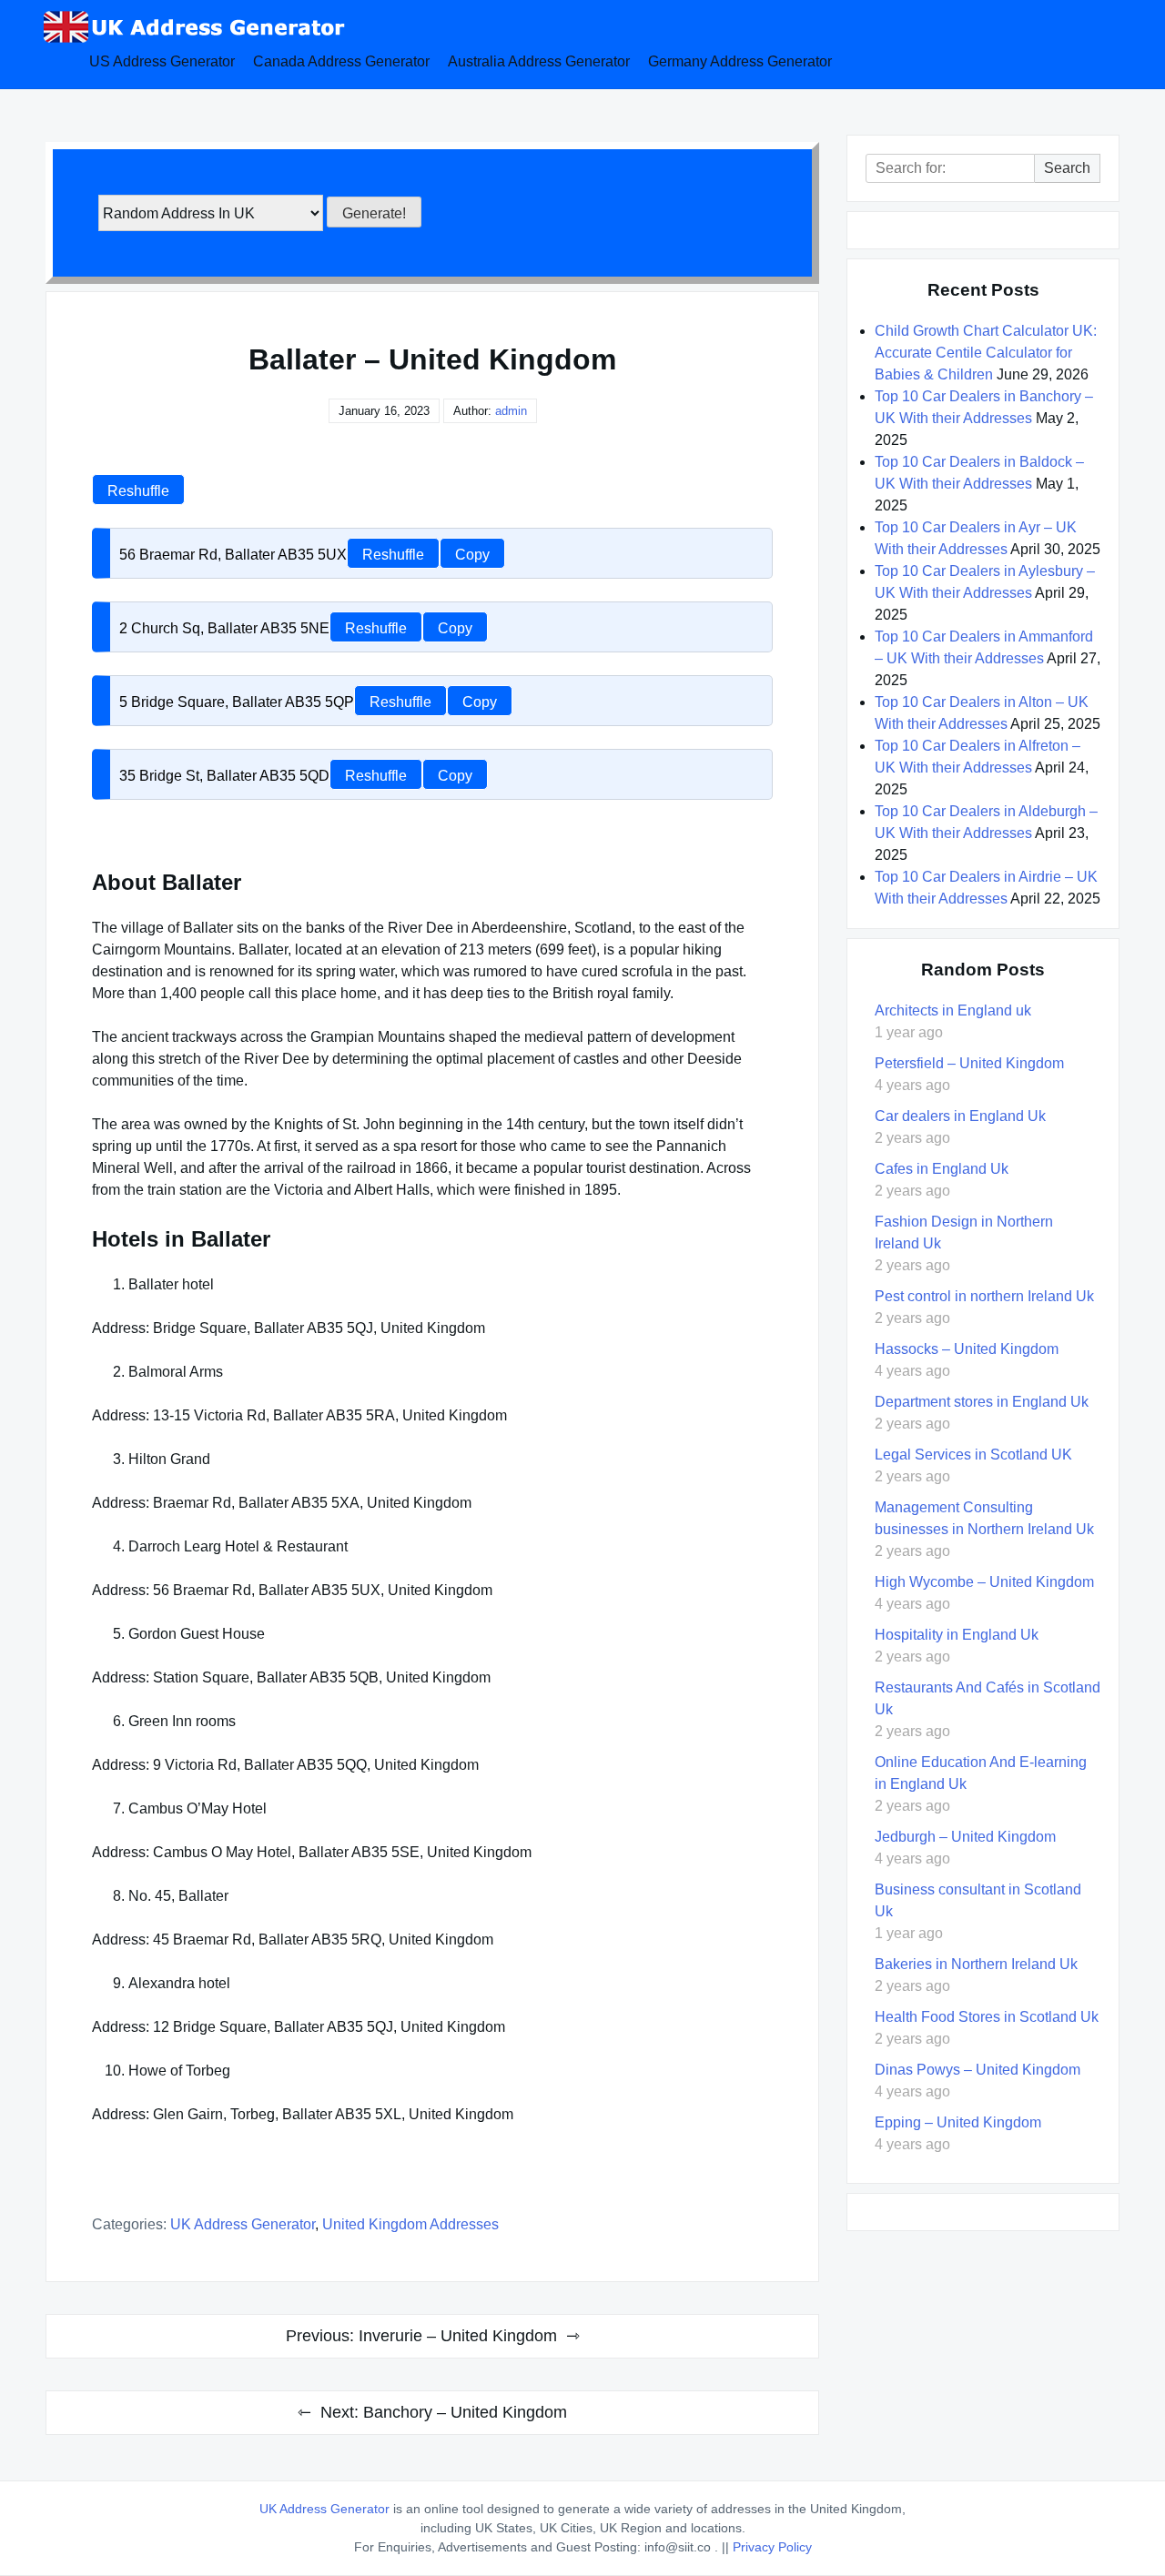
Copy (472, 555)
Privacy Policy (772, 2547)
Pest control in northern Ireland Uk (984, 1296)
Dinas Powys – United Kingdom (978, 2070)
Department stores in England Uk (982, 1402)
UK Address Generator (243, 2224)
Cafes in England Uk (942, 1169)
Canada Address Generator (341, 61)
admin (511, 411)
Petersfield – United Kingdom (969, 1063)
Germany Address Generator (740, 61)
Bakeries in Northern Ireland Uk (976, 1964)
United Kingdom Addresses (410, 2224)
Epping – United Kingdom (958, 2122)
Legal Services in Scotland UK (973, 1455)
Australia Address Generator (539, 61)
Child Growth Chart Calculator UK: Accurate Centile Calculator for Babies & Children (986, 353)
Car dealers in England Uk (960, 1116)
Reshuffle (138, 491)
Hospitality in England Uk (957, 1635)
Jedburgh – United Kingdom (965, 1837)
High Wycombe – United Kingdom (984, 1582)
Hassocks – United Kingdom (967, 1349)
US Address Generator (162, 61)
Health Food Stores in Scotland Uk (987, 2017)
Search (1067, 168)
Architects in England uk (953, 1010)
